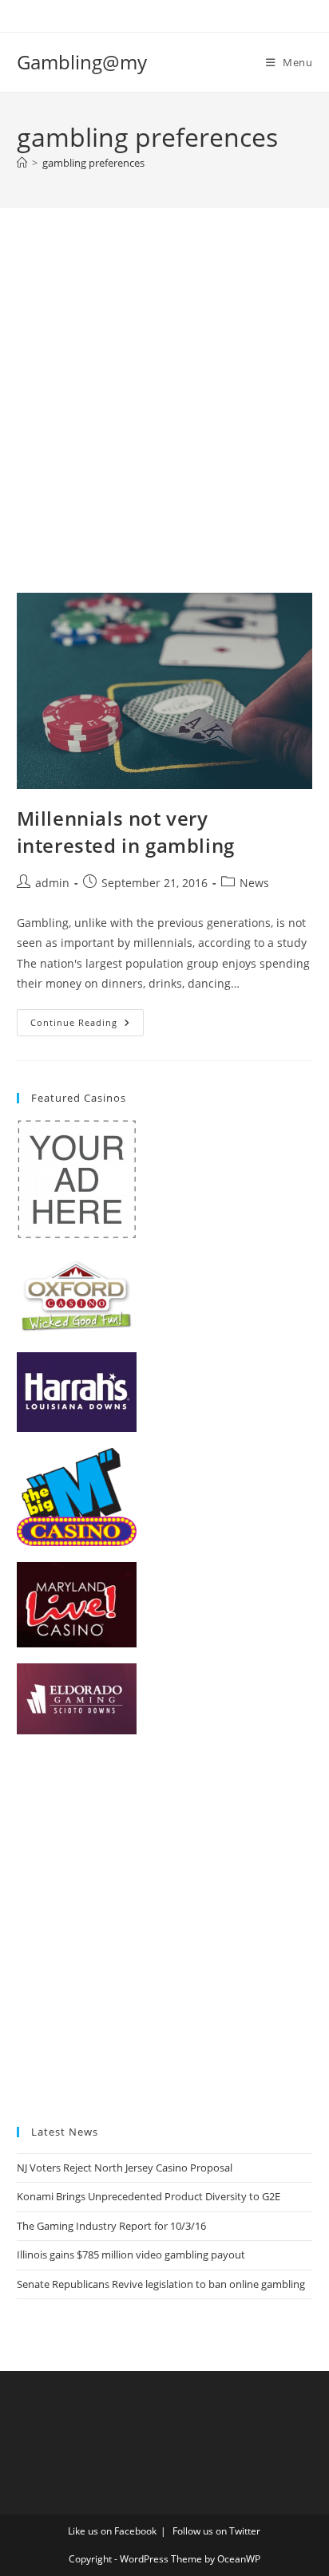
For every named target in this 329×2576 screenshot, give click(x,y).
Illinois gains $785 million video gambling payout (131, 2254)
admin (52, 883)
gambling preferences (93, 163)
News (254, 883)
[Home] (22, 163)
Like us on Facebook (112, 2531)
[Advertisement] (164, 420)
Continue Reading (87, 1026)
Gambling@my (82, 62)
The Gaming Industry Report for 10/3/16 (111, 2226)
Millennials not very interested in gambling (126, 832)
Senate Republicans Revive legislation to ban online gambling (161, 2284)
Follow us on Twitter (216, 2531)
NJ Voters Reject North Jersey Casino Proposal (125, 2168)
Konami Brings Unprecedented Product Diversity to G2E (149, 2196)
